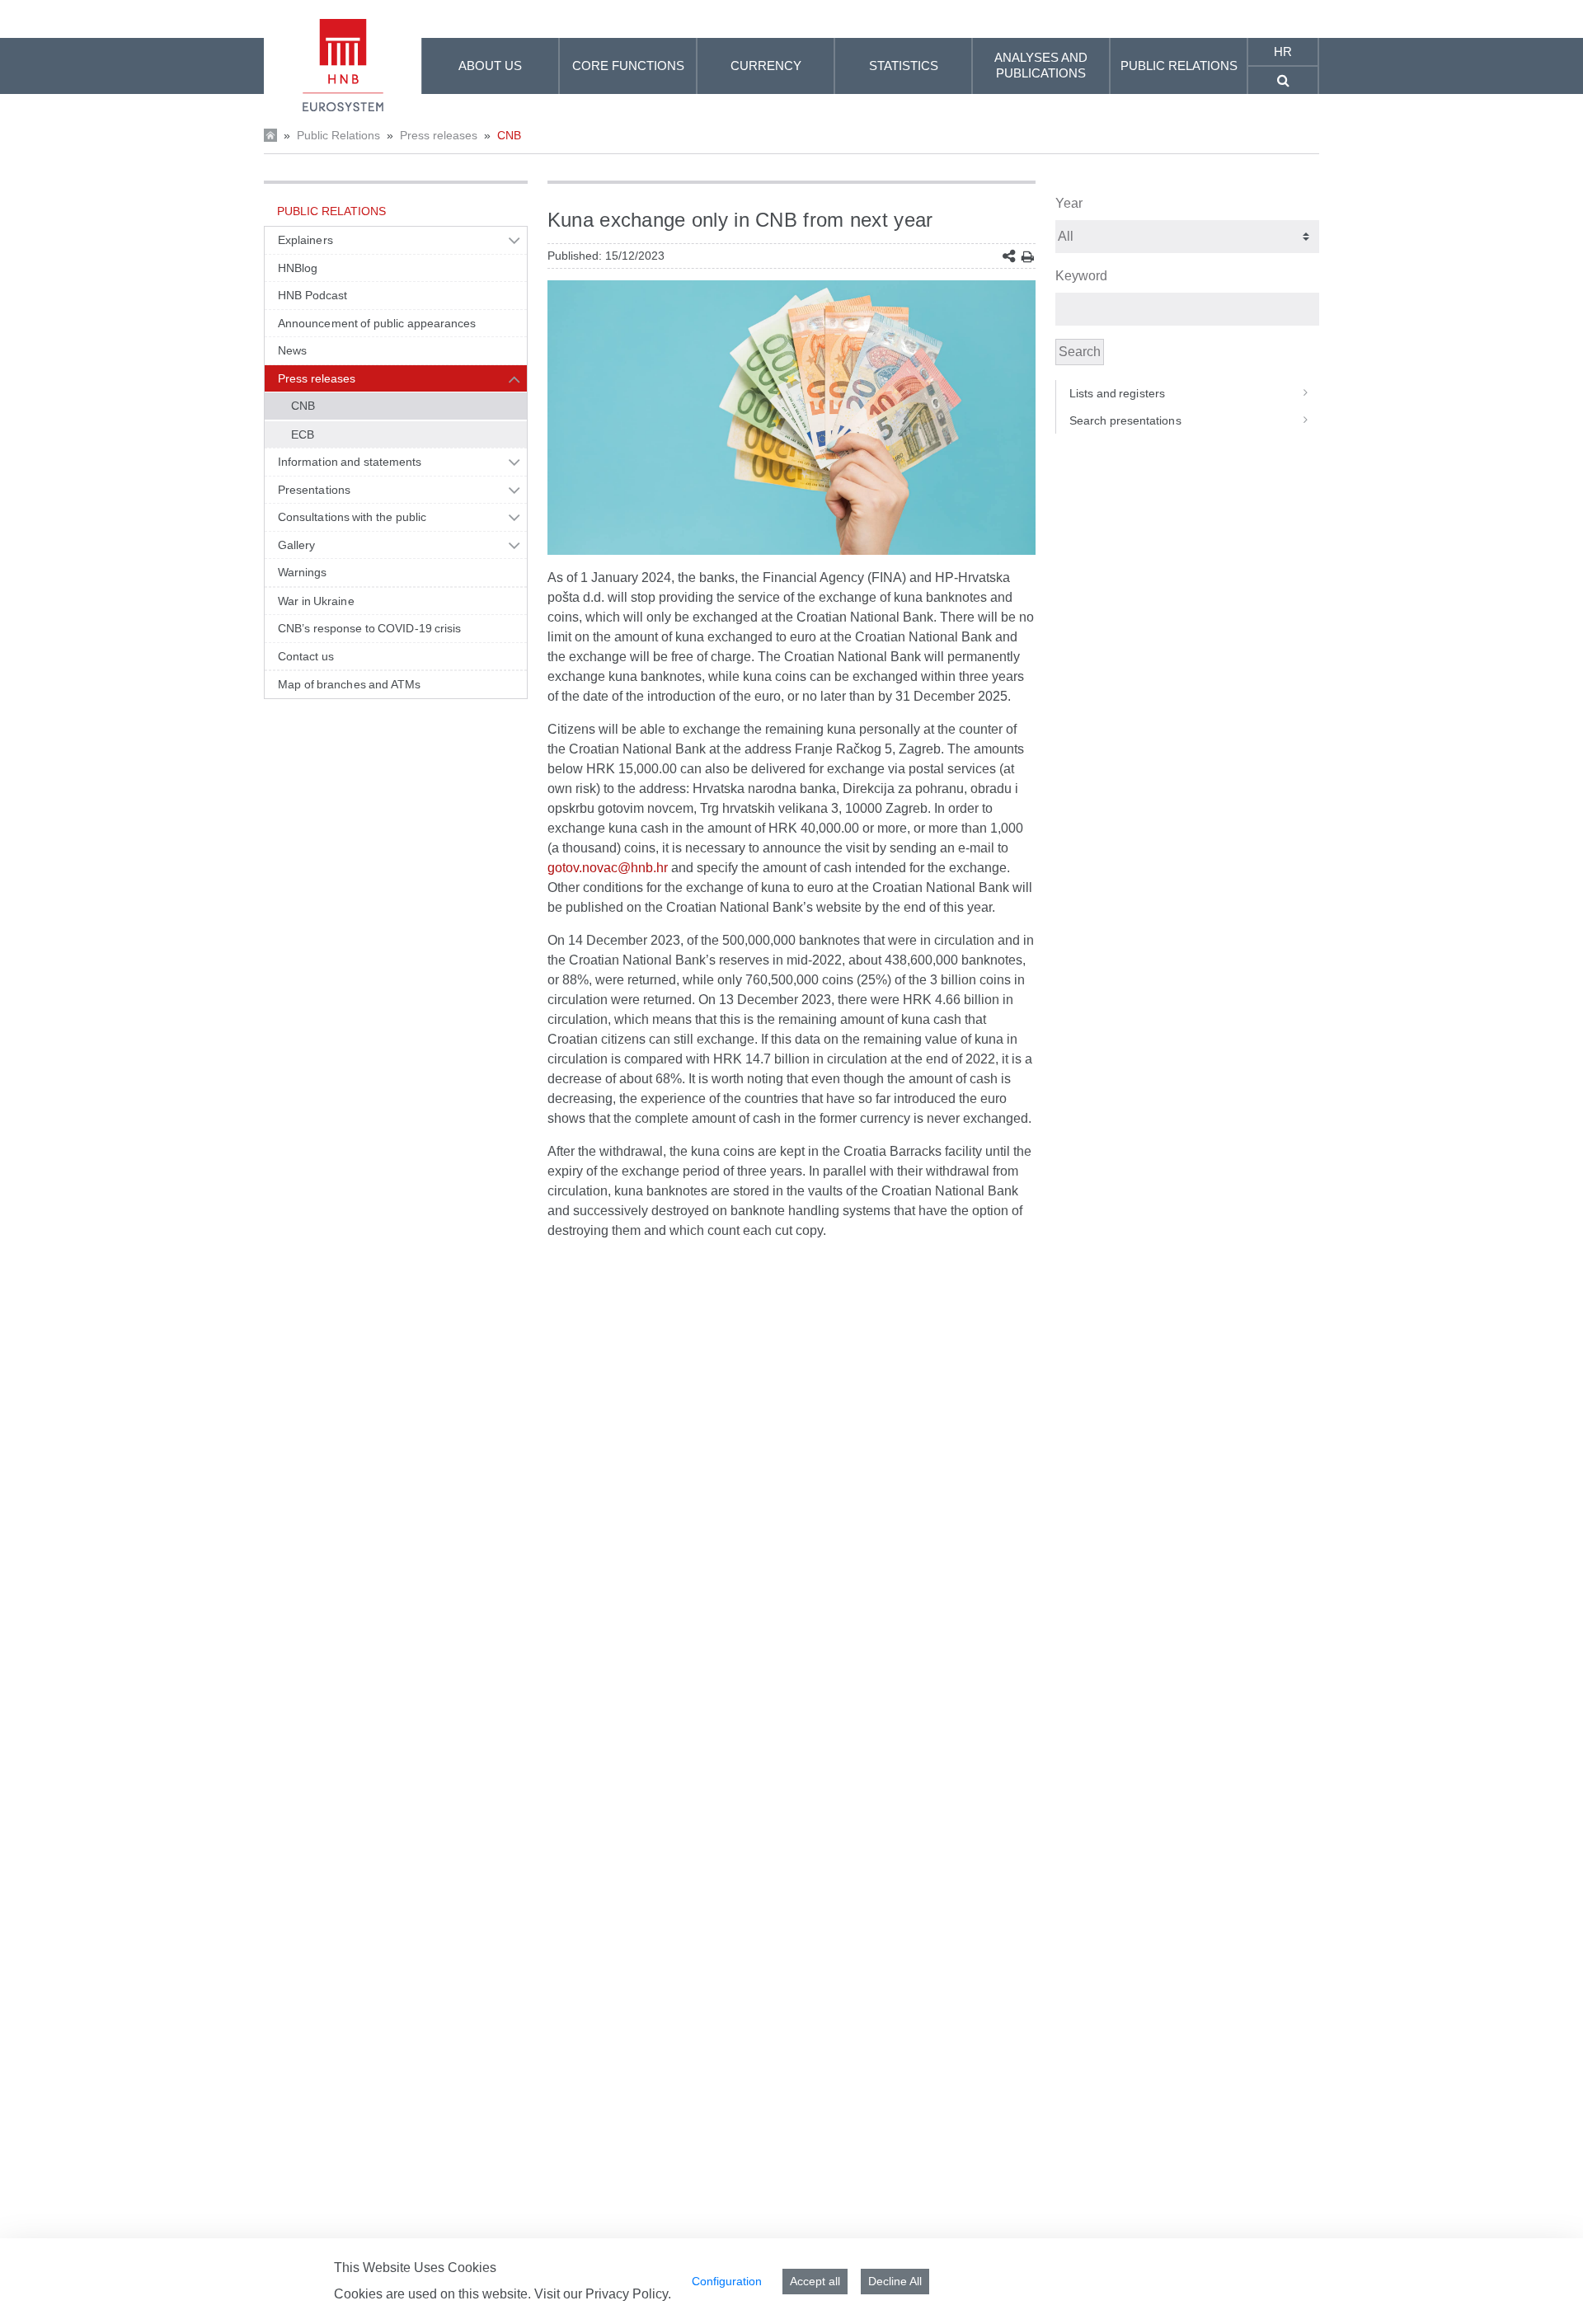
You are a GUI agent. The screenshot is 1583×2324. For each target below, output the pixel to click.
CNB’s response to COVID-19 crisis (370, 628)
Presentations (314, 490)
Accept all (815, 2281)
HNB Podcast (312, 295)
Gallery (297, 545)
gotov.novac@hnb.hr (608, 868)
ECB (303, 434)
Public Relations (338, 135)
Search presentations (1125, 420)
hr (1283, 52)
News (292, 350)
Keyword (1081, 276)
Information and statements (350, 462)
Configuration (727, 2281)
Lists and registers (1117, 393)
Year (1069, 203)
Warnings (303, 572)
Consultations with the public (352, 517)
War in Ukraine (316, 601)
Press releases (439, 135)
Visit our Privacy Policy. (603, 2294)
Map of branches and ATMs (349, 684)
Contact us (306, 656)
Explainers (305, 240)
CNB (509, 135)
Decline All (895, 2281)
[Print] (1028, 257)
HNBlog (298, 268)
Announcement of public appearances (377, 323)
